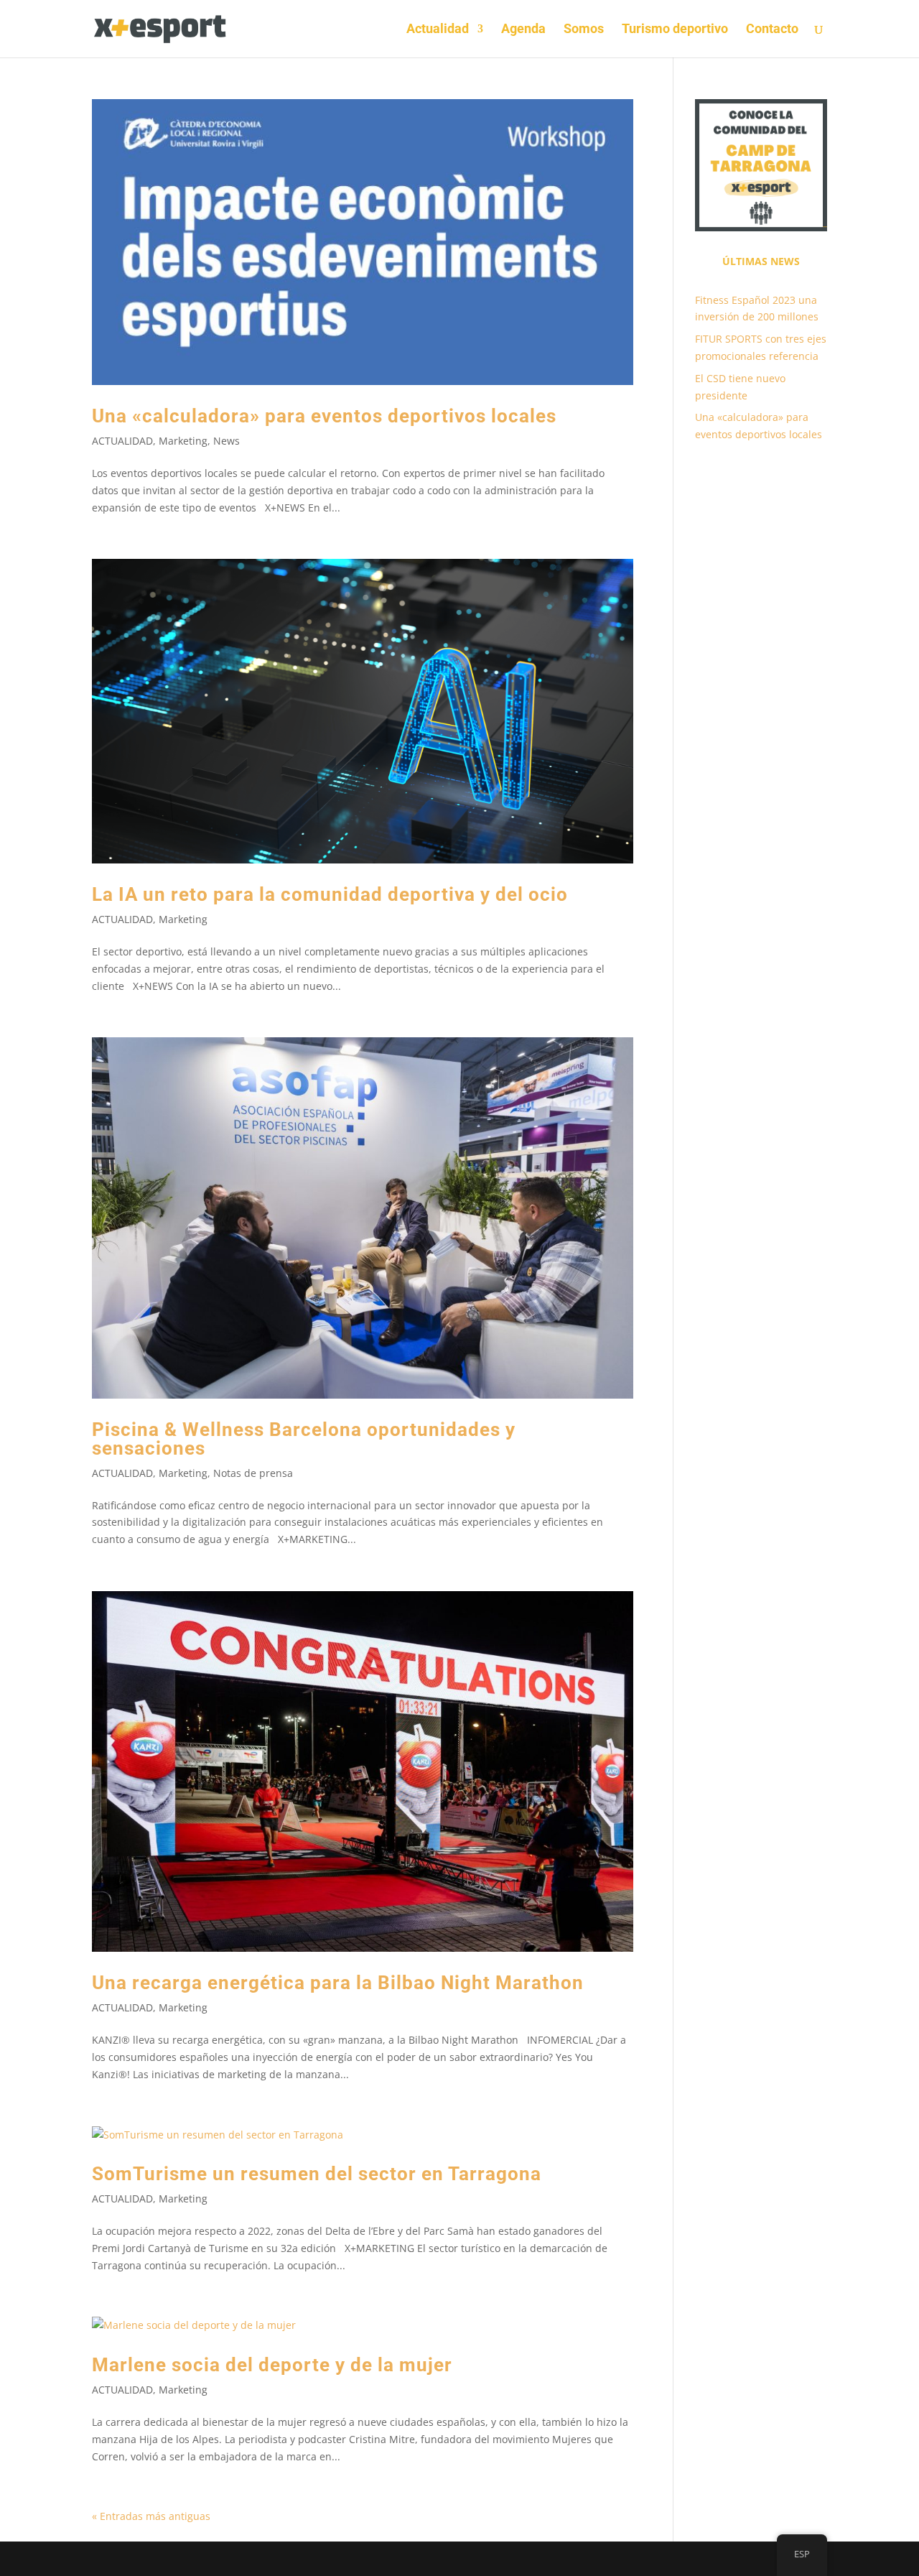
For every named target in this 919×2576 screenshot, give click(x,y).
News (227, 441)
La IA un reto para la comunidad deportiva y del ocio (330, 894)
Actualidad (438, 30)
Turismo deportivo (675, 30)
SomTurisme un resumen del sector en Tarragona (317, 2174)
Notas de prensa (253, 1473)
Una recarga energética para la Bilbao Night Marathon (338, 1983)
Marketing (183, 441)
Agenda (523, 30)
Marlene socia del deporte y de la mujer (272, 2365)
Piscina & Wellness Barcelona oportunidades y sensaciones (304, 1439)
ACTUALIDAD (122, 441)
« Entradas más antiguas (151, 2516)
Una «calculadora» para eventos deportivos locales (324, 416)
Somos (584, 30)
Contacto (772, 30)
